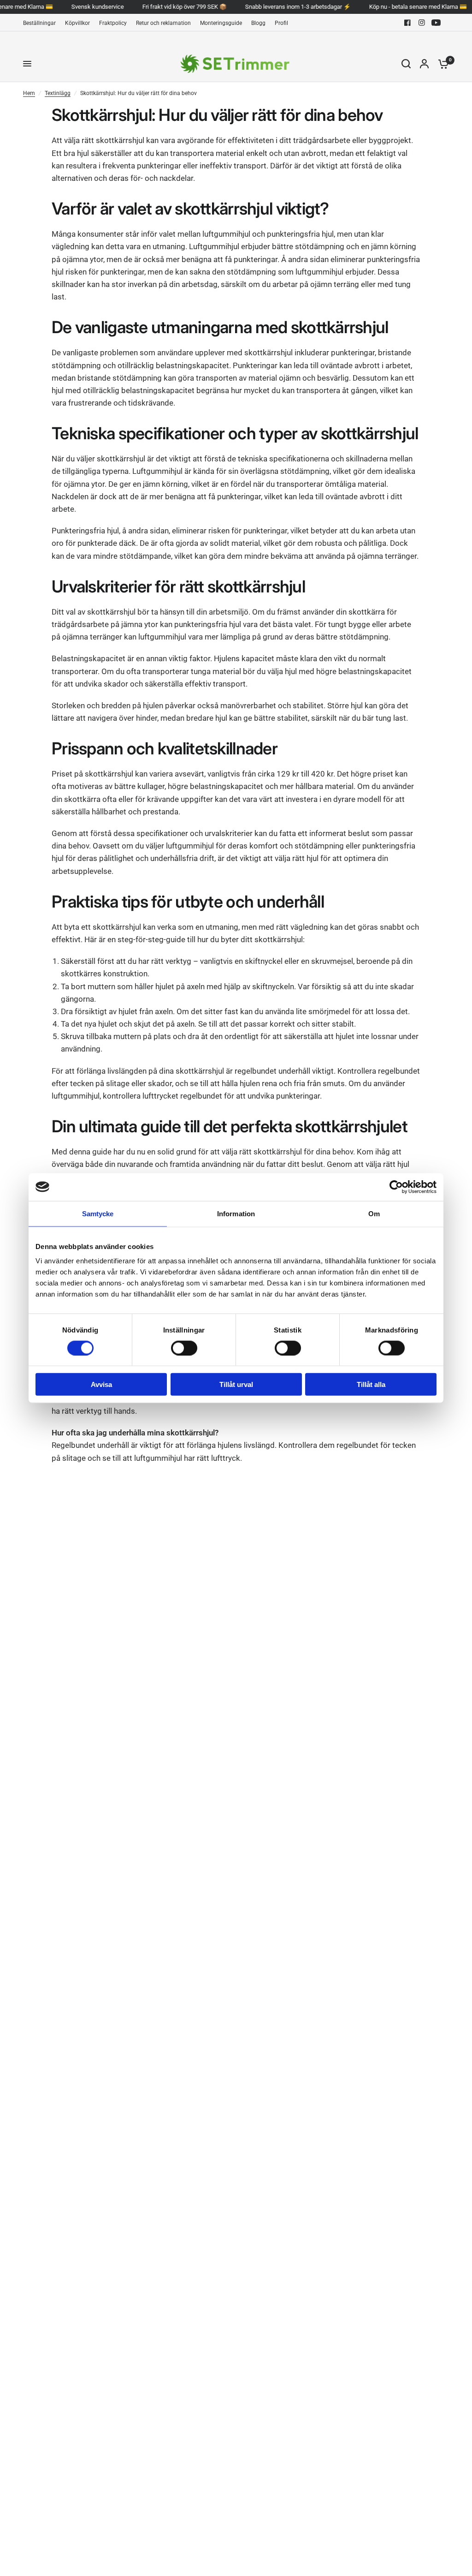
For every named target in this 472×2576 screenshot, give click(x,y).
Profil (281, 23)
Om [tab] (374, 1213)
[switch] (184, 1348)
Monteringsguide (221, 23)
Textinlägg (58, 93)
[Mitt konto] (424, 64)
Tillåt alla (371, 1384)
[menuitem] (42, 23)
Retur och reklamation (163, 23)
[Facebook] (407, 23)
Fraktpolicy (113, 23)
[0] (441, 64)
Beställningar (39, 23)
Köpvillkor (77, 23)
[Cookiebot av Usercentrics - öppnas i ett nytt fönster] (396, 1187)
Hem (29, 93)
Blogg (258, 23)
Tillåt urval (236, 1384)
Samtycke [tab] (98, 1213)
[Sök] (406, 64)
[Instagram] (422, 23)
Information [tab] (236, 1213)
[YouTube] (436, 23)
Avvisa (101, 1384)
